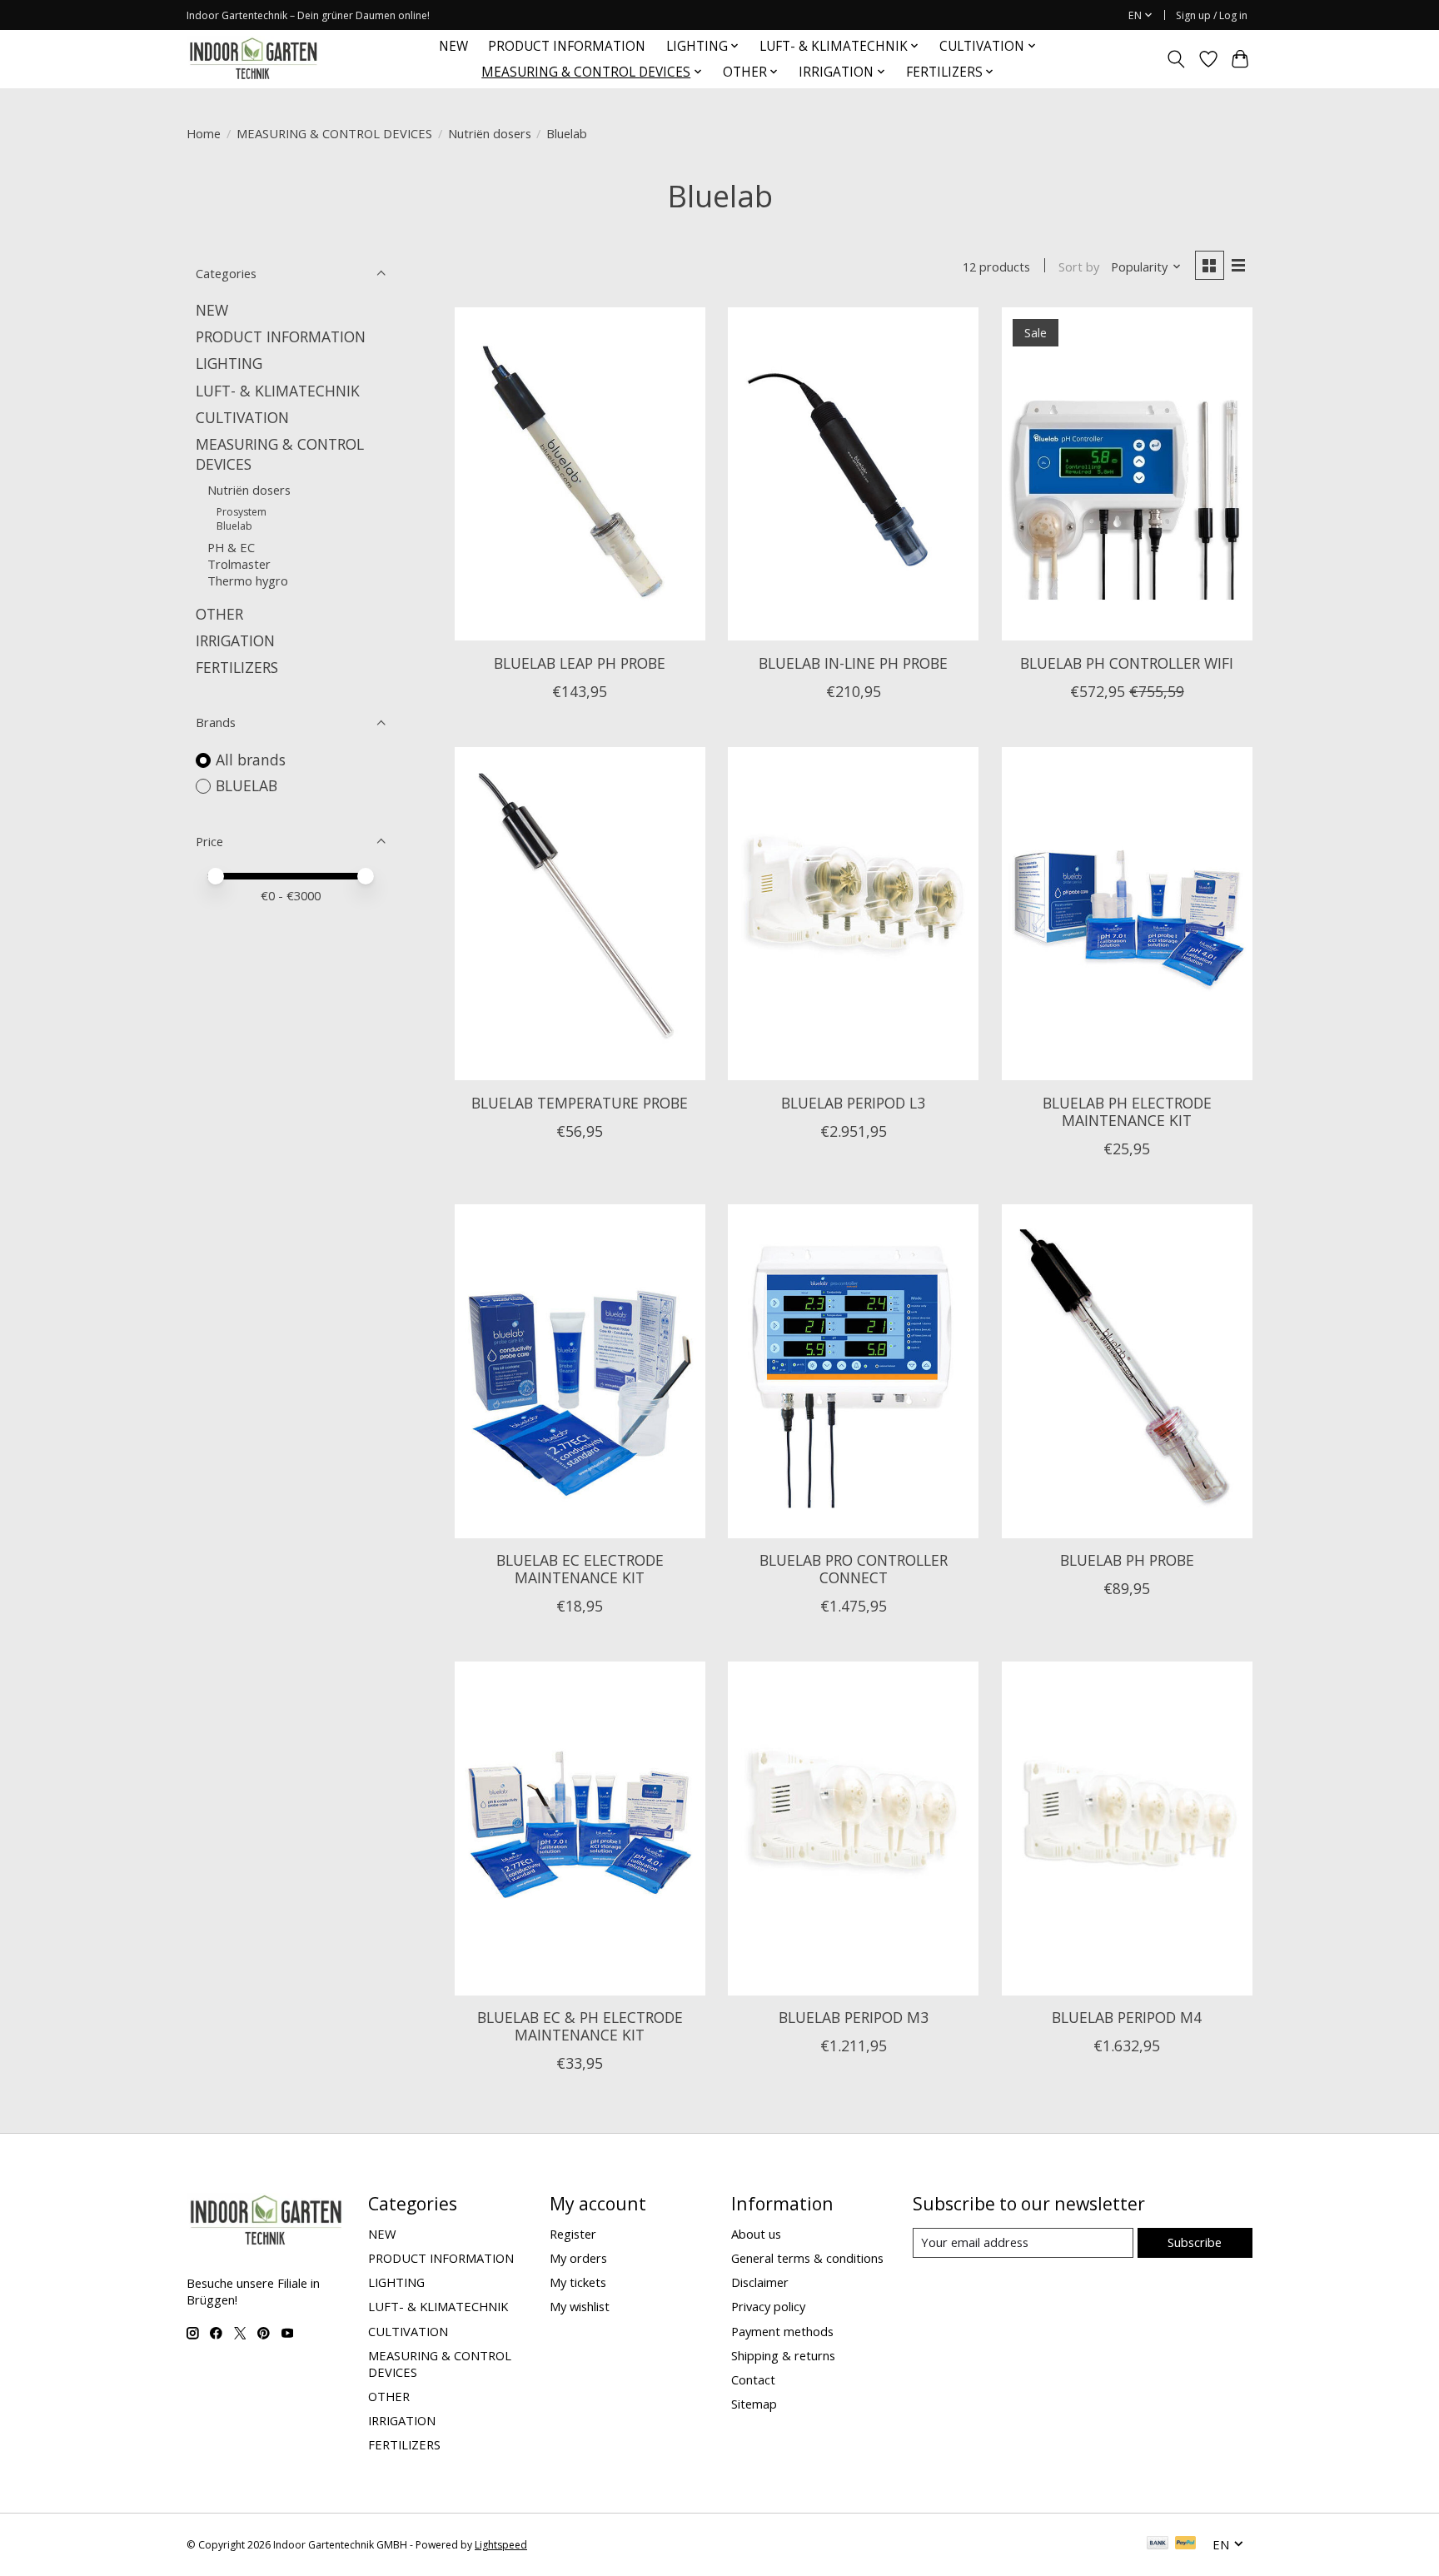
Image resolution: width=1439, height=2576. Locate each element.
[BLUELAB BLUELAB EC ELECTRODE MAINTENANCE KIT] (580, 1371)
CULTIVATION (242, 417)
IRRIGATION (235, 640)
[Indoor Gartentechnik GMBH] (253, 59)
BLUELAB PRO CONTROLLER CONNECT (854, 1569)
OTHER (219, 614)
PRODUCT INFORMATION (567, 46)
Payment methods (782, 2331)
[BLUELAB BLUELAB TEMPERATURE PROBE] (580, 914)
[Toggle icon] (1176, 59)
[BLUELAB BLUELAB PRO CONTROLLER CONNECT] (853, 1371)
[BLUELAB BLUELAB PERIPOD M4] (1127, 1828)
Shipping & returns (783, 2355)
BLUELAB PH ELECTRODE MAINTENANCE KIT (1127, 1111)
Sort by (1079, 267)
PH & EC (231, 547)
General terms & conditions (807, 2258)
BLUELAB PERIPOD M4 (1127, 2017)
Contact (753, 2379)
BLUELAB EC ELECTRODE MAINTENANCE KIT (580, 1569)
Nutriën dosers (490, 133)
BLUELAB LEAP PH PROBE (580, 663)
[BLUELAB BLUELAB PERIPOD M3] (853, 1828)
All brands (251, 760)
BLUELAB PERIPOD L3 (853, 1103)
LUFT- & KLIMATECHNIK (278, 391)
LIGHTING (229, 363)
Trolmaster (239, 564)
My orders (578, 2258)
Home (204, 133)
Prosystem (241, 512)
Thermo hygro (248, 580)
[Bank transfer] (1158, 2544)
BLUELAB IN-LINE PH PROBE (853, 663)
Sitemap (754, 2404)
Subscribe (1195, 2242)
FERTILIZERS (237, 667)
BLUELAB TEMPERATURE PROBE (580, 1103)
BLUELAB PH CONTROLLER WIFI (1127, 663)
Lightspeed (501, 2545)
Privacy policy (768, 2306)
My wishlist (580, 2306)
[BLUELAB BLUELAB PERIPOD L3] (853, 914)
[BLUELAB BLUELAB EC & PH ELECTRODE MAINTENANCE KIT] (580, 1828)
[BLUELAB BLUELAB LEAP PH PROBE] (580, 474)
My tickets (578, 2282)
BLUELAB (246, 785)
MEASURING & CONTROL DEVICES (334, 133)
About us (756, 2234)
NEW (453, 46)
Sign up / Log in (1212, 15)
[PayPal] (1186, 2544)
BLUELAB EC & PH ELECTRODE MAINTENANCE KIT (580, 2026)
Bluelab (234, 526)
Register (573, 2234)
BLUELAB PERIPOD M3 (854, 2017)
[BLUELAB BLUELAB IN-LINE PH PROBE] (853, 474)
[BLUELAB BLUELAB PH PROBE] (1127, 1371)
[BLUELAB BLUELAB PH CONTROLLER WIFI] (1127, 474)
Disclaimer (760, 2282)
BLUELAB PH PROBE (1127, 1560)
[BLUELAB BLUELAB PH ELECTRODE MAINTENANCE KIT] (1127, 914)
